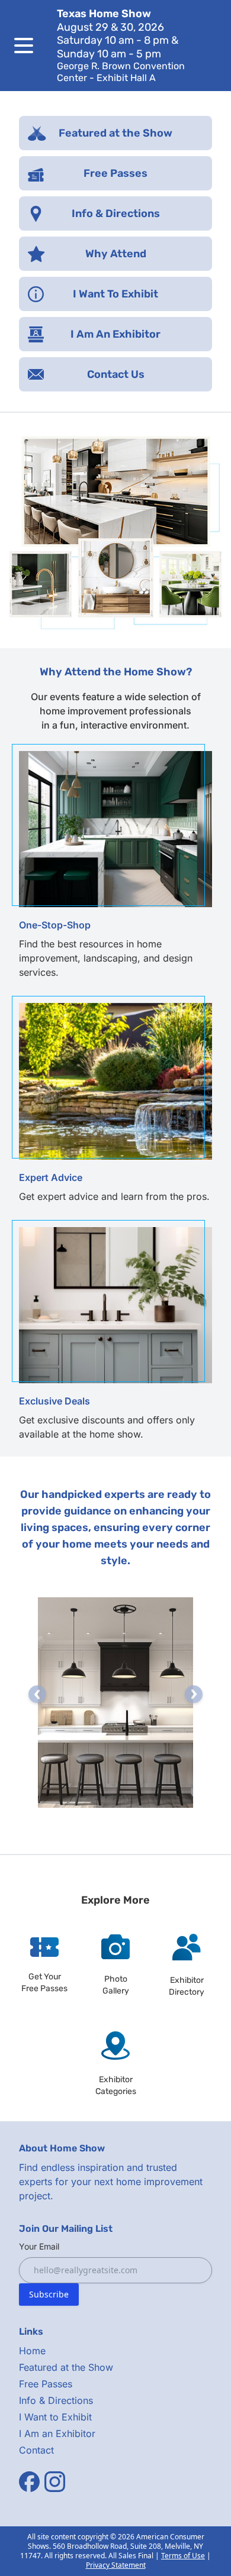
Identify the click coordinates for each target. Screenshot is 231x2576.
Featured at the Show (66, 2367)
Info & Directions (56, 2400)
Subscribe (49, 2294)
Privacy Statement (116, 2565)
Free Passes (46, 2384)
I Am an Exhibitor (57, 2433)
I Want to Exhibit (55, 2417)
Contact (36, 2450)
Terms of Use (183, 2556)
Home (32, 2351)
